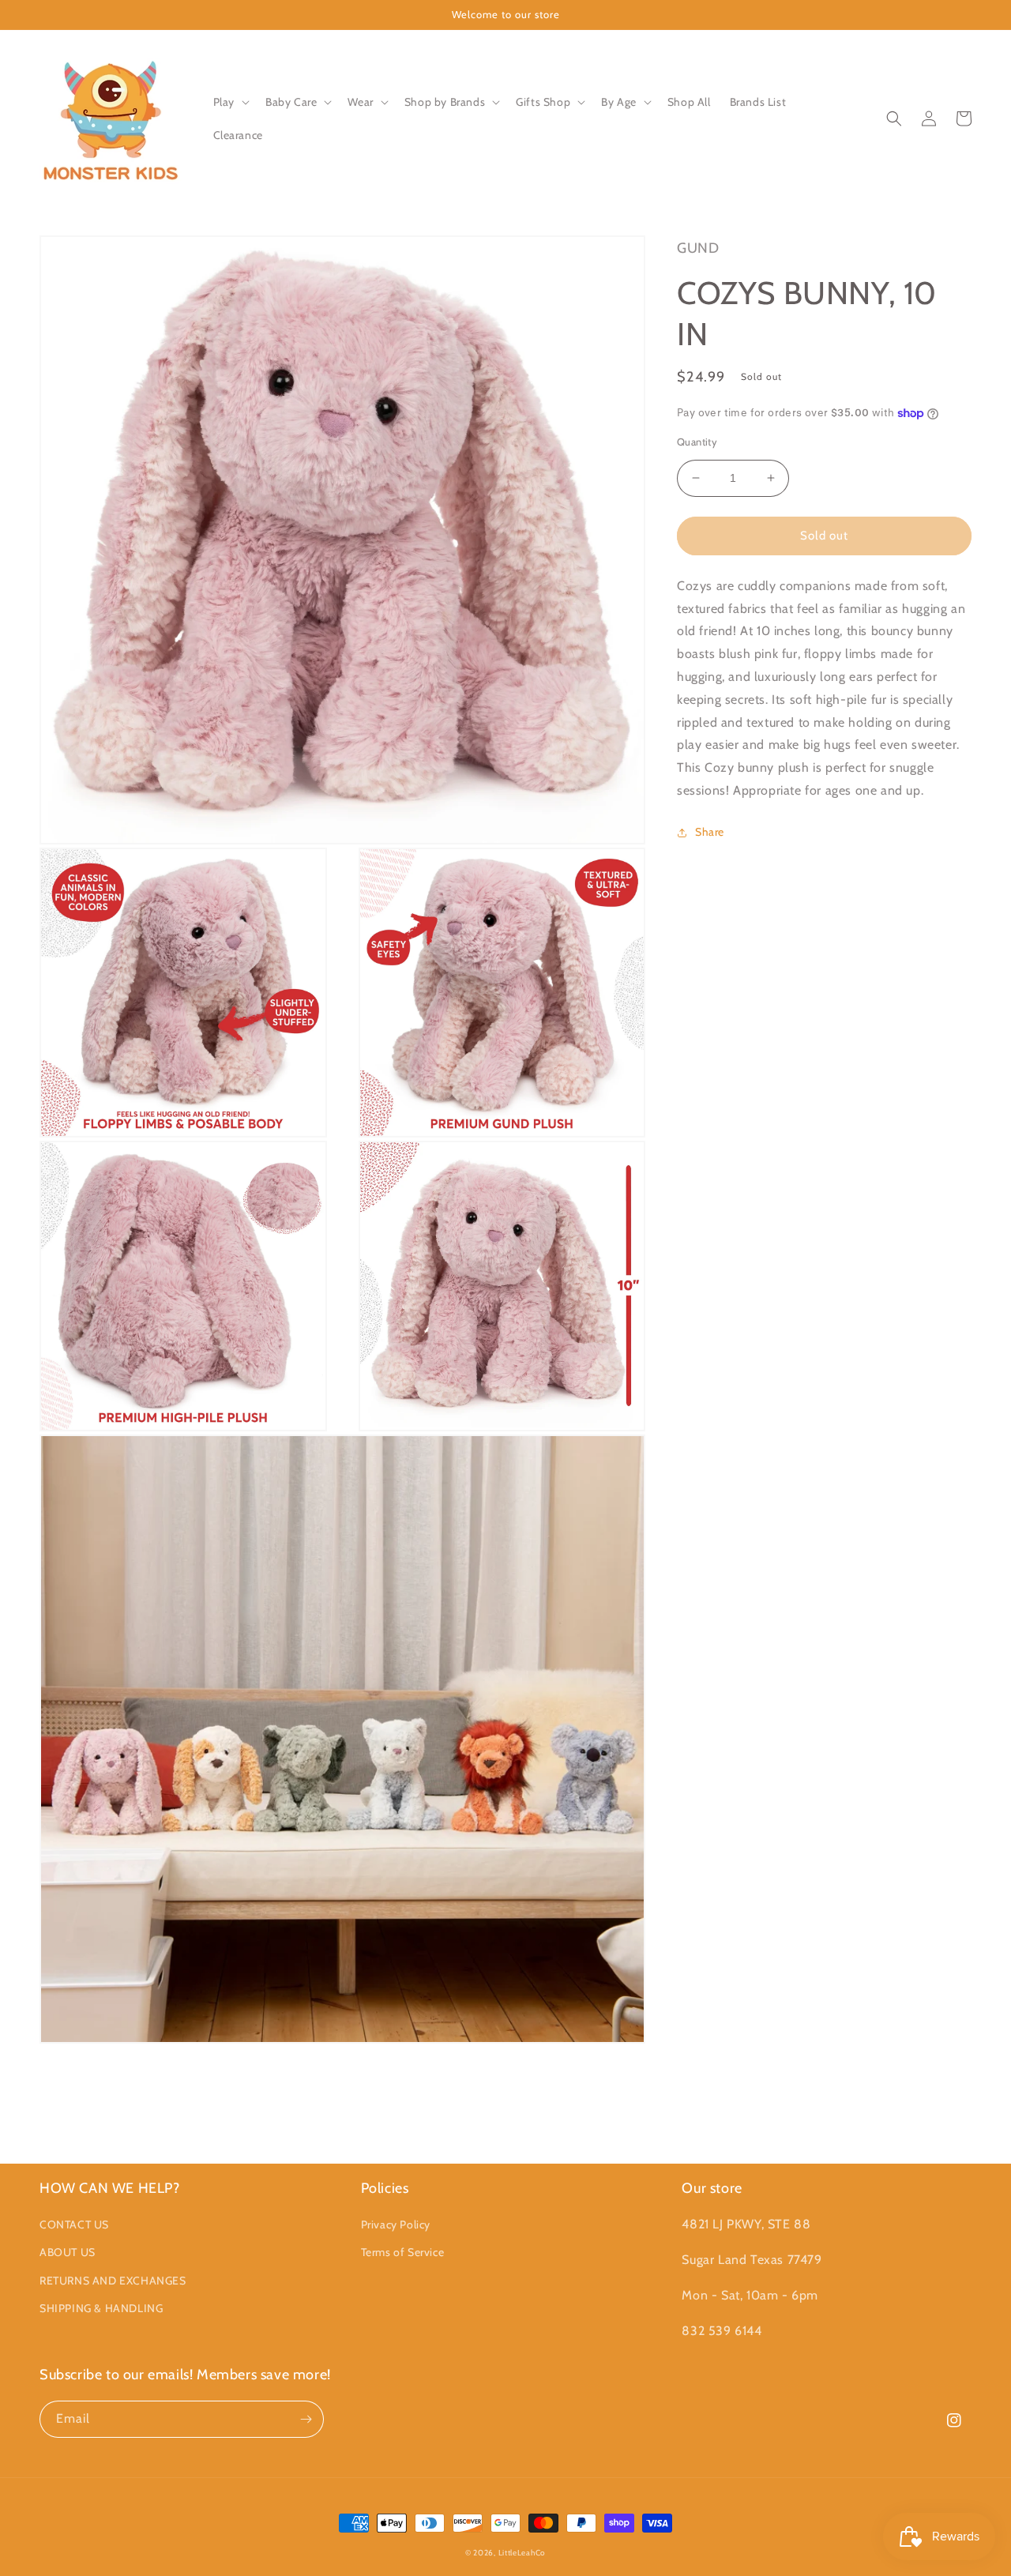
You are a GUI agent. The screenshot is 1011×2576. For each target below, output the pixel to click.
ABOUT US (68, 2252)
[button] (230, 102)
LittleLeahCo (522, 2553)
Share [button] (710, 832)
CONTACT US (74, 2224)
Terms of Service (403, 2252)
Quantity (697, 442)
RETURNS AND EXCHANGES (113, 2281)
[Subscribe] (306, 2419)
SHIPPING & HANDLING (101, 2308)
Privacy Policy (396, 2224)
